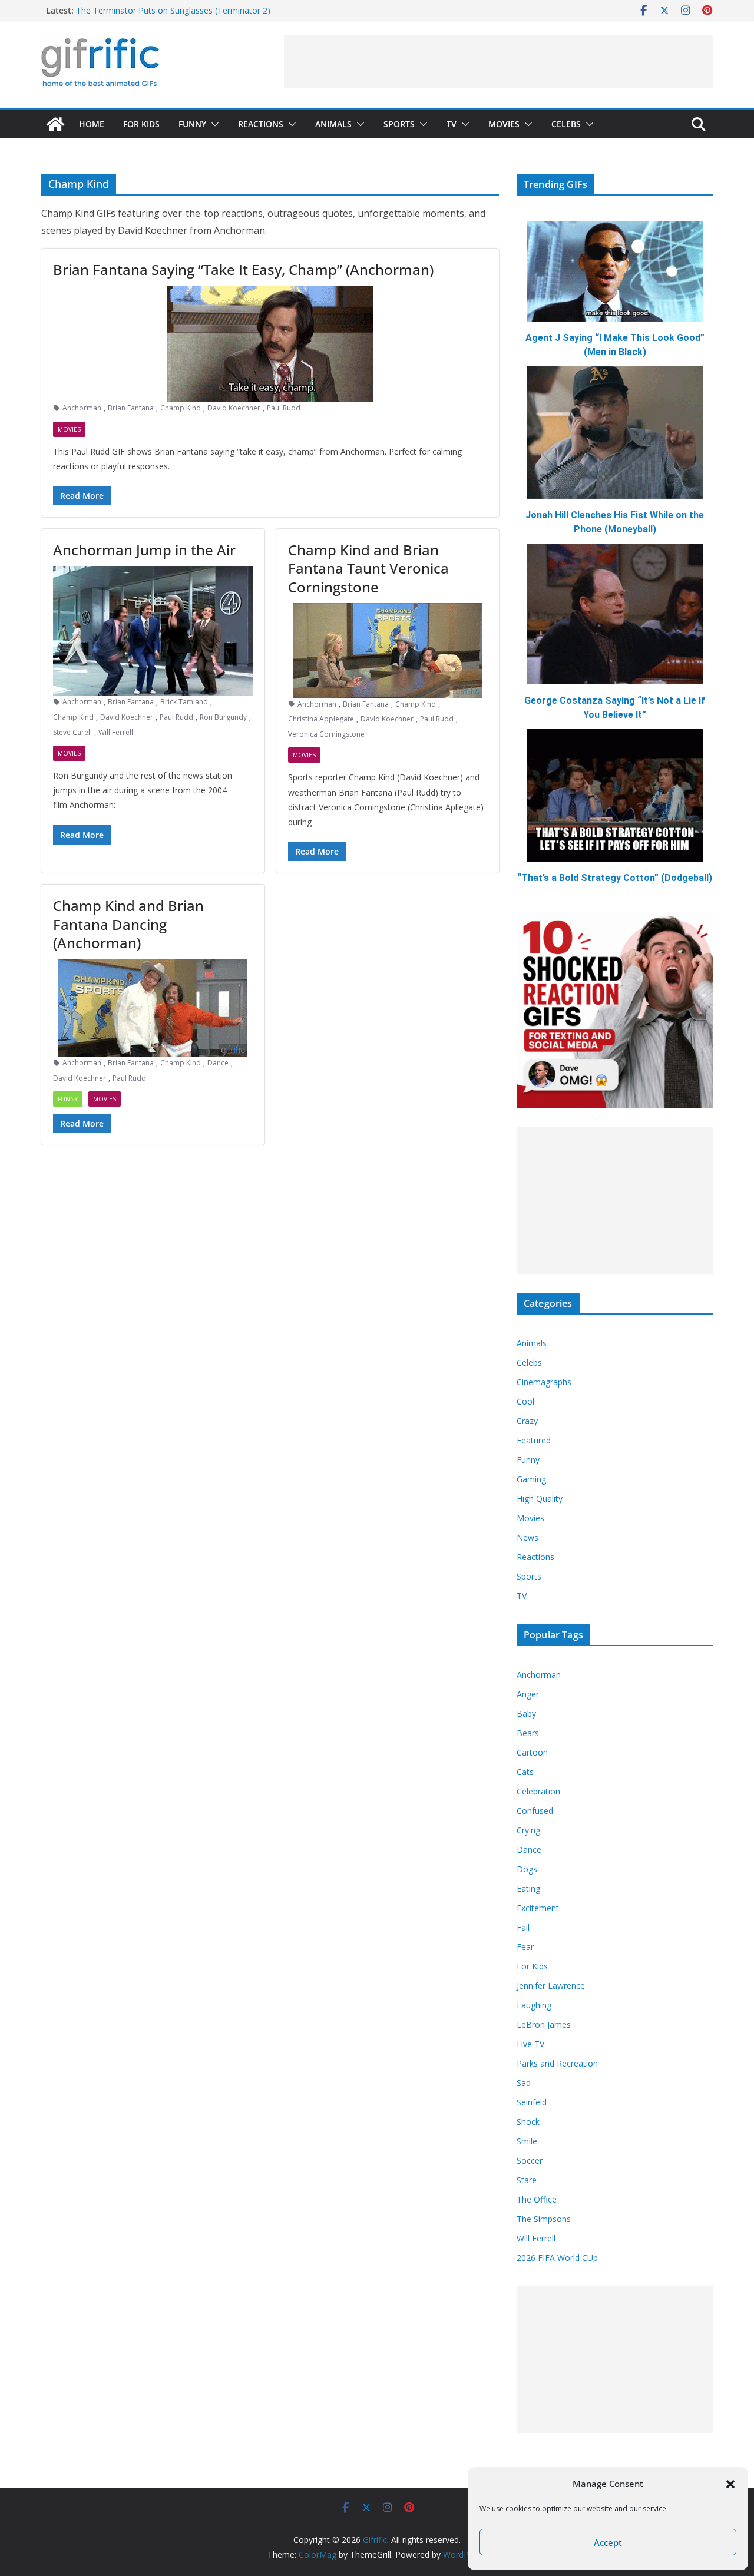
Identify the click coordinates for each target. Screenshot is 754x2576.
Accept (608, 2542)
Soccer (530, 2161)
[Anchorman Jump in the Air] (153, 631)
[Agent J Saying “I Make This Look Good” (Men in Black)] (615, 271)
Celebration (538, 1791)
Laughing (534, 2005)
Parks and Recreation (557, 2063)
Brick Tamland (184, 702)
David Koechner (234, 408)
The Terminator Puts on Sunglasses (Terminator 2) (173, 10)
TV (452, 124)
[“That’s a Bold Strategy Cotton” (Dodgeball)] (615, 795)
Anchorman (82, 408)
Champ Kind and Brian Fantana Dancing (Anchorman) (128, 924)
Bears (528, 1733)
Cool (525, 1401)
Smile (527, 2141)
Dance (218, 1063)
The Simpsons (544, 2219)
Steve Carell (72, 732)
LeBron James (544, 2024)
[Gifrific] (55, 124)
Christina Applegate (321, 719)
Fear (525, 1947)
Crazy (527, 1421)
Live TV (530, 2044)
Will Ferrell (116, 732)
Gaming (531, 1479)
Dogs (527, 1869)
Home (92, 124)
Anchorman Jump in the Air (144, 550)
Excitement (538, 1908)
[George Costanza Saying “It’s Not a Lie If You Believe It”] (615, 614)
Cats (525, 1772)
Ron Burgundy (223, 717)
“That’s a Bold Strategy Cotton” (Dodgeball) (615, 878)
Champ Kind (181, 408)
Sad (524, 2083)
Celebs (566, 124)
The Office (537, 2199)
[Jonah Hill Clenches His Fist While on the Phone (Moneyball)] (615, 433)
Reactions (261, 124)
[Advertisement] (498, 62)
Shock (528, 2122)
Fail (523, 1927)
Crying (528, 1830)
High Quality (540, 1499)
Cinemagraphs (544, 1382)
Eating (528, 1888)
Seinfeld (532, 2102)
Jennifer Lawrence (551, 1986)
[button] (730, 2484)
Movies (504, 124)
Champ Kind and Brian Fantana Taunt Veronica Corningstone (368, 568)
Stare (527, 2180)
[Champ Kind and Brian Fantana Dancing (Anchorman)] (153, 1008)
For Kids (141, 124)
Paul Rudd (284, 408)
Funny (192, 124)
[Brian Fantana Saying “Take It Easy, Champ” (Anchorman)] (270, 344)
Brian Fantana (131, 408)
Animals (333, 124)
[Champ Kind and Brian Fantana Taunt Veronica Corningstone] (388, 650)
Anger (528, 1694)
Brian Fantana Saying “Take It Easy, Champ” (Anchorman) (243, 269)
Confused (535, 1811)
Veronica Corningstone (326, 734)
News (528, 1537)
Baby (526, 1714)
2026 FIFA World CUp (557, 2258)
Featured (534, 1440)
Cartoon (532, 1752)
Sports (399, 124)
